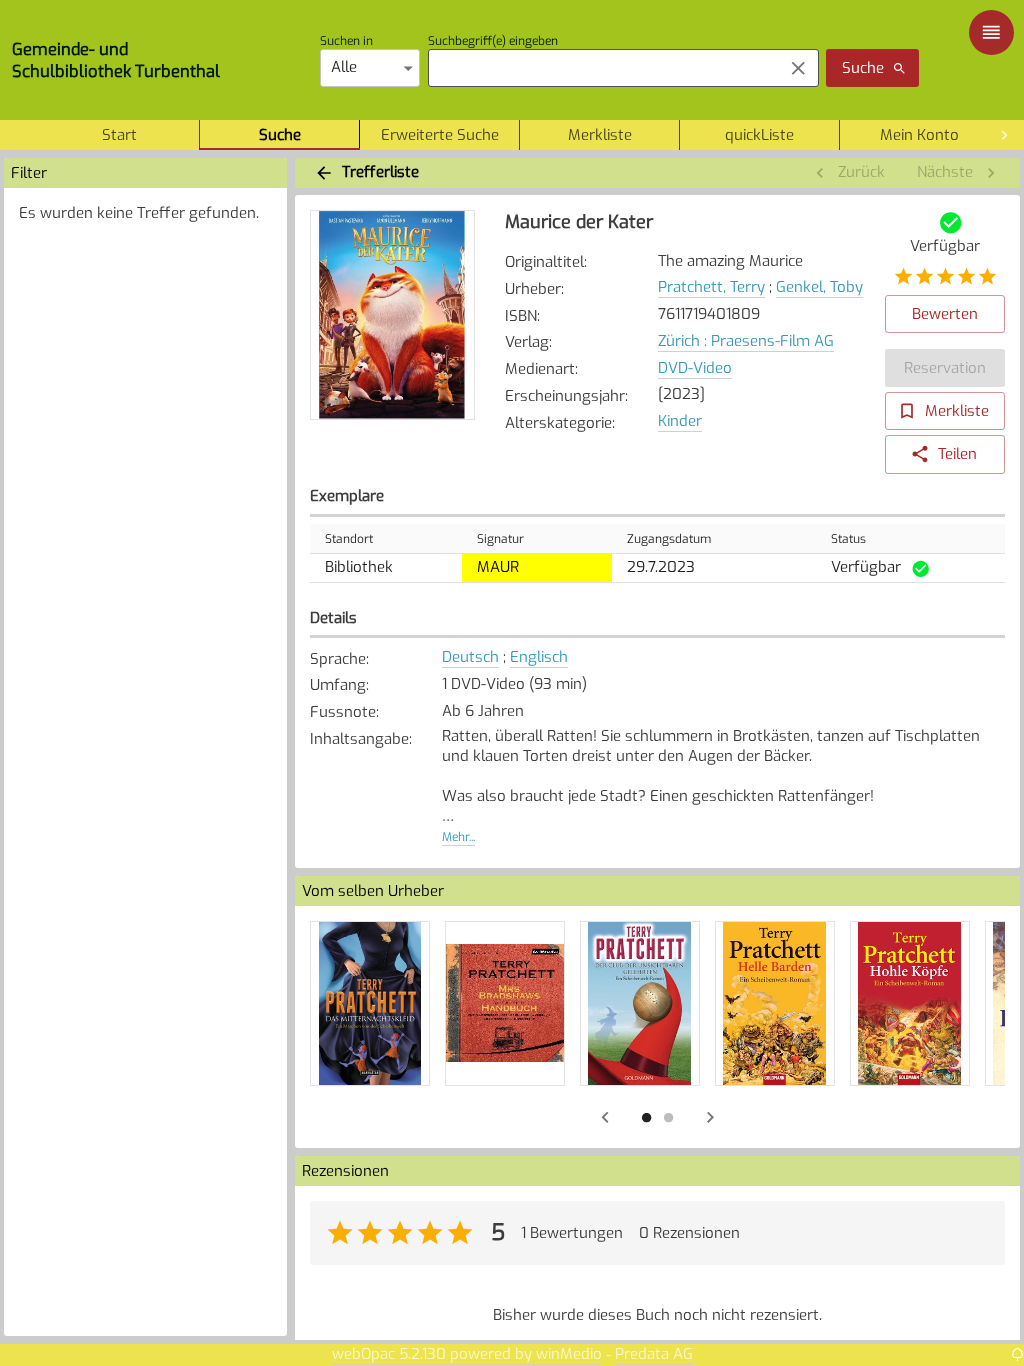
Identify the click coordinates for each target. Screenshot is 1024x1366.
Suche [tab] (280, 135)
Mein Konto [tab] (919, 135)
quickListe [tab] (759, 135)
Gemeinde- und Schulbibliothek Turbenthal (116, 60)
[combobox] (600, 68)
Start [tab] (119, 135)
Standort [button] (349, 539)
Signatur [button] (500, 539)
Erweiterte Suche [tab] (440, 135)
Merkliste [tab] (600, 135)
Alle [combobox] (344, 67)
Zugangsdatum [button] (669, 539)
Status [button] (848, 539)
